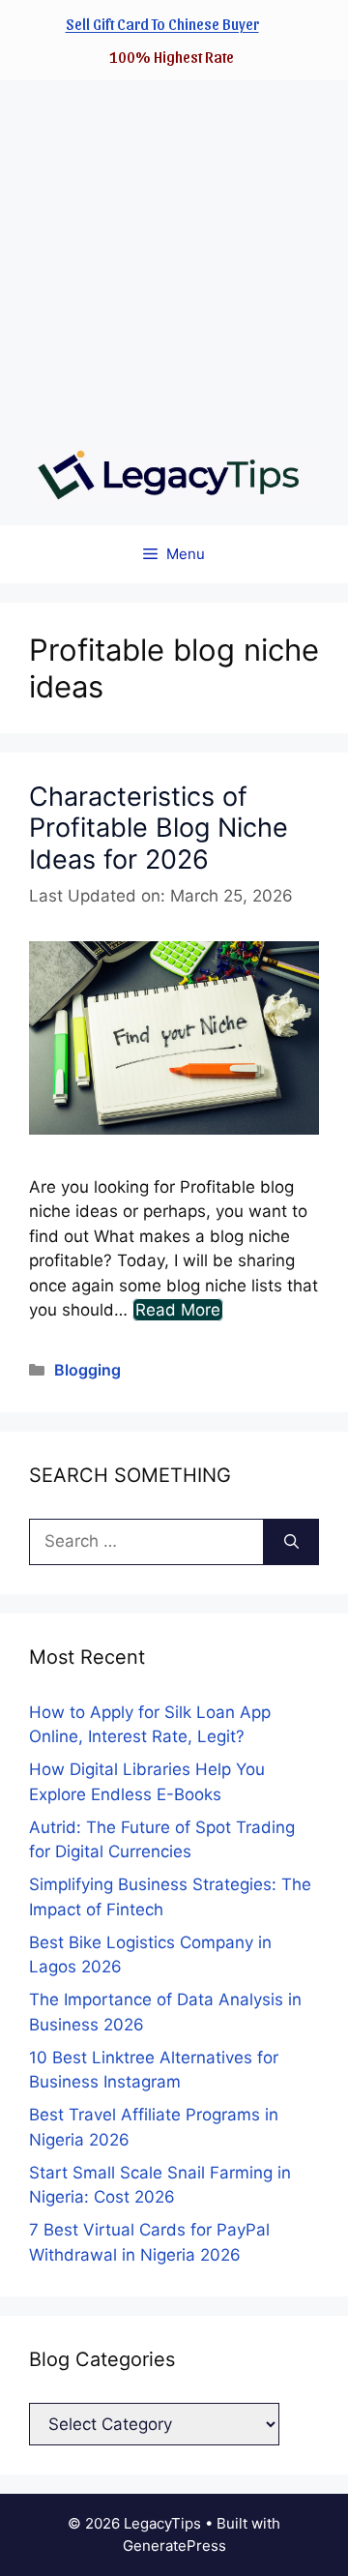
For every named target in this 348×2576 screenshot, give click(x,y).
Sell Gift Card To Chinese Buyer (162, 24)
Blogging (87, 1370)
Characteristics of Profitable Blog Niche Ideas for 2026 (159, 828)
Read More (178, 1310)
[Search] (291, 1542)
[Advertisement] (174, 254)
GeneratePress (174, 2546)
